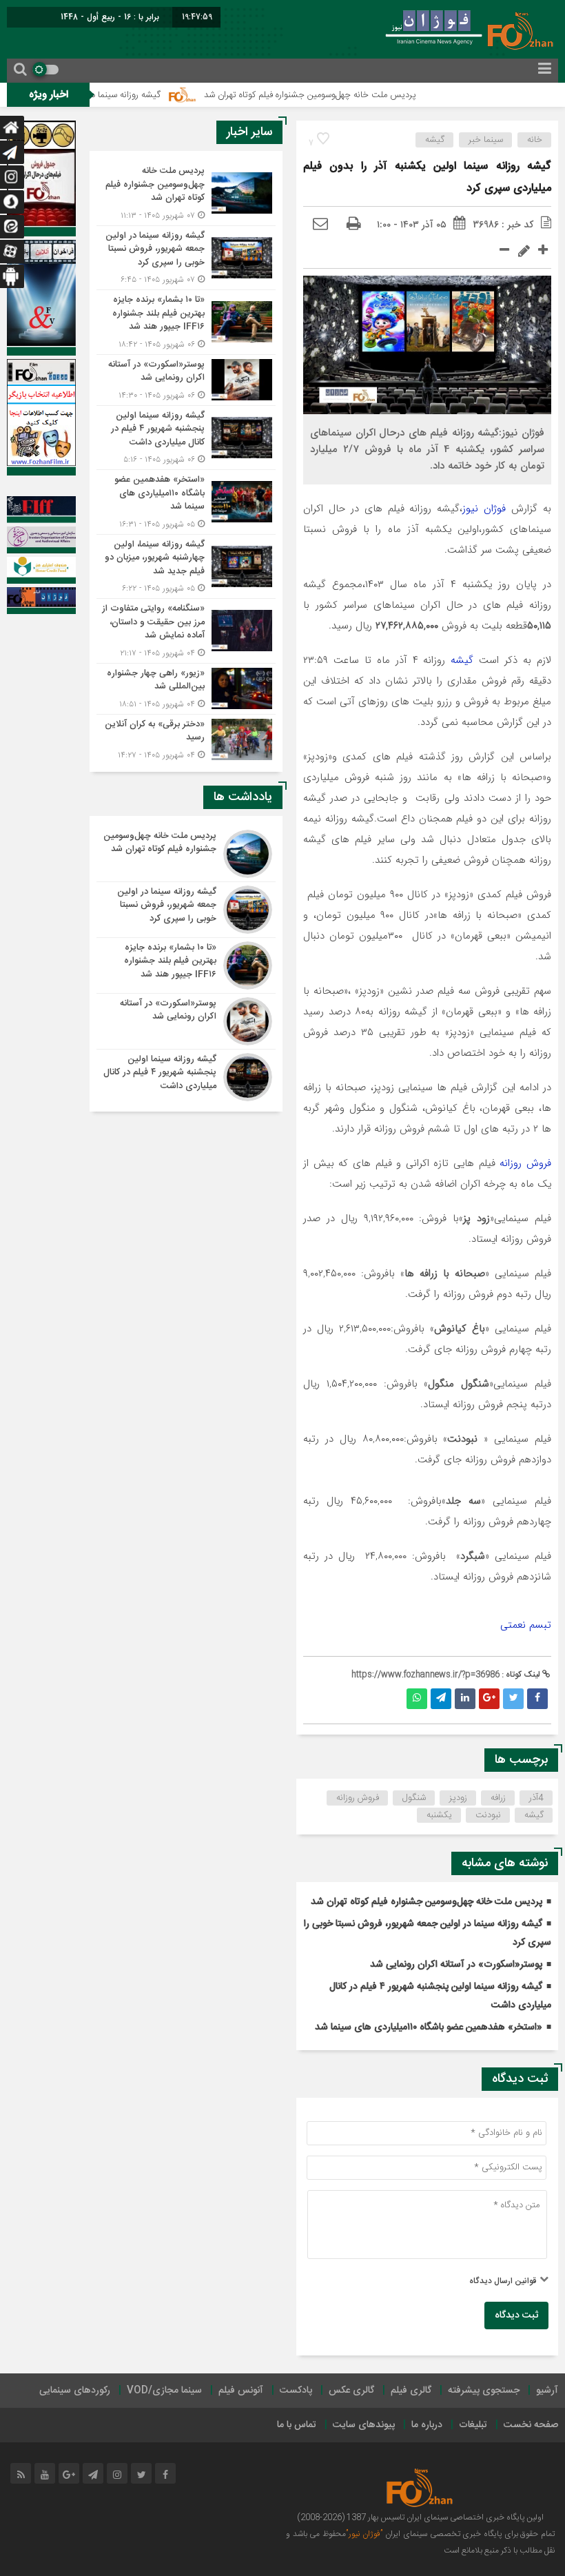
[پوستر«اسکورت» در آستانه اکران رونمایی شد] (186, 380)
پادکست (296, 2391)
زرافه (498, 1798)
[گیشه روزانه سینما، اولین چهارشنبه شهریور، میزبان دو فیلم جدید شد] (186, 567)
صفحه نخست (531, 2425)
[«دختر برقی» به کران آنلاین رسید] (186, 738)
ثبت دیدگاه (516, 2316)
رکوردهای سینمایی (75, 2391)
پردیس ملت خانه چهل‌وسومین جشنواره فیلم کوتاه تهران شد (356, 95)
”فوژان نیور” (364, 2534)
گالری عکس (351, 2391)
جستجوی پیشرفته (484, 2391)
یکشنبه (439, 1815)
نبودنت (488, 1815)
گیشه (435, 140)
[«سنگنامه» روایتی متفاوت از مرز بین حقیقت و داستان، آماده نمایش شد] (186, 631)
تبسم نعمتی (526, 1625)
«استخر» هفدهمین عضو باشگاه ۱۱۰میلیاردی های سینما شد (429, 2027)
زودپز (458, 1798)
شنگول (414, 1798)
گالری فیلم (411, 2391)
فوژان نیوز (484, 509)
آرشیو (547, 2391)
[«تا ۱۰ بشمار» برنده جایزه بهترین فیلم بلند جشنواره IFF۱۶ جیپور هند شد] (186, 322)
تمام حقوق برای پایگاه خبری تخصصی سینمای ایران (469, 2534)
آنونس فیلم (241, 2391)
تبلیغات (473, 2425)
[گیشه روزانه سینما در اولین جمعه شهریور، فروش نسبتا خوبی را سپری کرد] (186, 258)
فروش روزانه (525, 1163)
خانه (535, 140)
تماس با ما (297, 2425)
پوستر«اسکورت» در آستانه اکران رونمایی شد (456, 1965)
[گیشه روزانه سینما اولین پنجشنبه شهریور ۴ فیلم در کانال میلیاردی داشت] (186, 438)
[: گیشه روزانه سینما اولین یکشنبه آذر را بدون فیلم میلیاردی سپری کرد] (320, 225)
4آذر (536, 1798)
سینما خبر (486, 140)
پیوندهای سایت (364, 2425)
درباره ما (427, 2425)
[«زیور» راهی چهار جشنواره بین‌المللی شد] (186, 689)
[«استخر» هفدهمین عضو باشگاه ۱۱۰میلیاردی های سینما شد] (186, 502)
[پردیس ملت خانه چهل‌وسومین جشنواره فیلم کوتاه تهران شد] (186, 193)
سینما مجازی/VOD (164, 2391)
